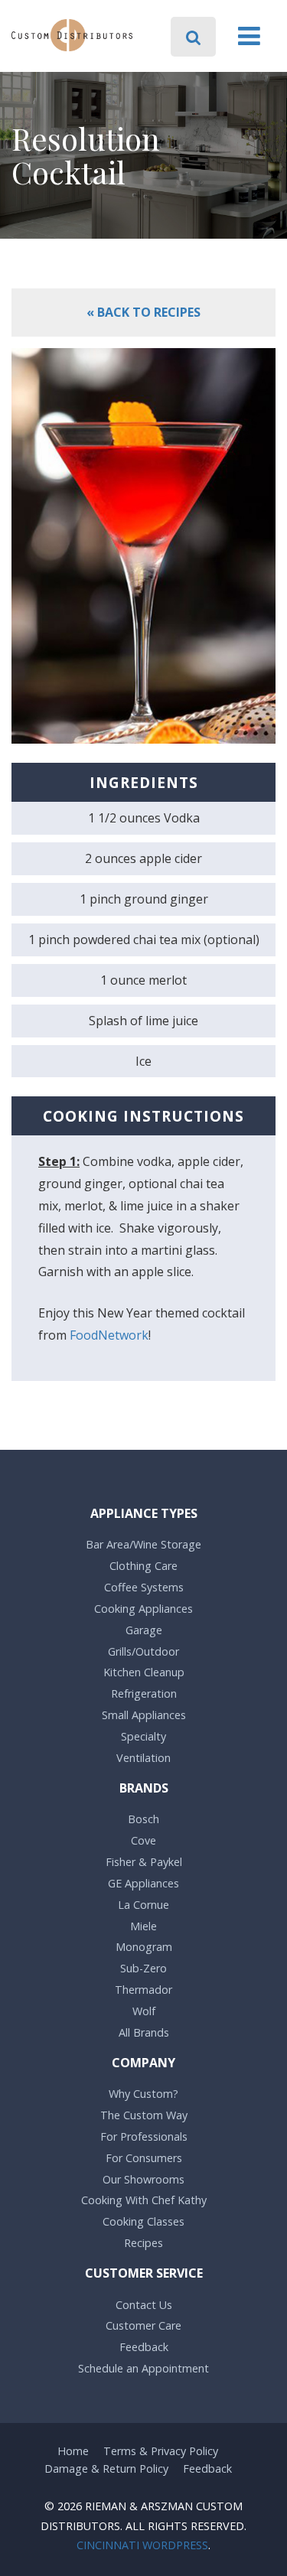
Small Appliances (144, 1715)
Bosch (143, 1819)
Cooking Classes (143, 2221)
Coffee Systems (144, 1587)
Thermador (143, 1990)
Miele (143, 1926)
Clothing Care (143, 1566)
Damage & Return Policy (106, 2469)
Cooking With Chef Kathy (144, 2200)
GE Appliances (143, 1883)
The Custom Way (144, 2115)
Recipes (143, 2243)
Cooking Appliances (143, 1609)
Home (73, 2451)
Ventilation (143, 1758)
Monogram (144, 1947)
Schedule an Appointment (143, 2368)
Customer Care (143, 2325)
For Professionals (144, 2136)
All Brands (144, 2032)
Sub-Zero (143, 1968)
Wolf (144, 2011)
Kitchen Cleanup (144, 1672)
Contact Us (144, 2305)
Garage (144, 1630)
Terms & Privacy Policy (161, 2451)
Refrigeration (144, 1693)
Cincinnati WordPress (142, 2545)
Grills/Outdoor (143, 1651)
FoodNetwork (109, 1335)
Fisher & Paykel (144, 1862)
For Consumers (144, 2158)
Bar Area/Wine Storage (143, 1544)
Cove (143, 1840)
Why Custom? (143, 2094)
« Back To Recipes (143, 312)
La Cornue (143, 1905)
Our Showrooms (143, 2179)
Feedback (144, 2347)
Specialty (143, 1736)
